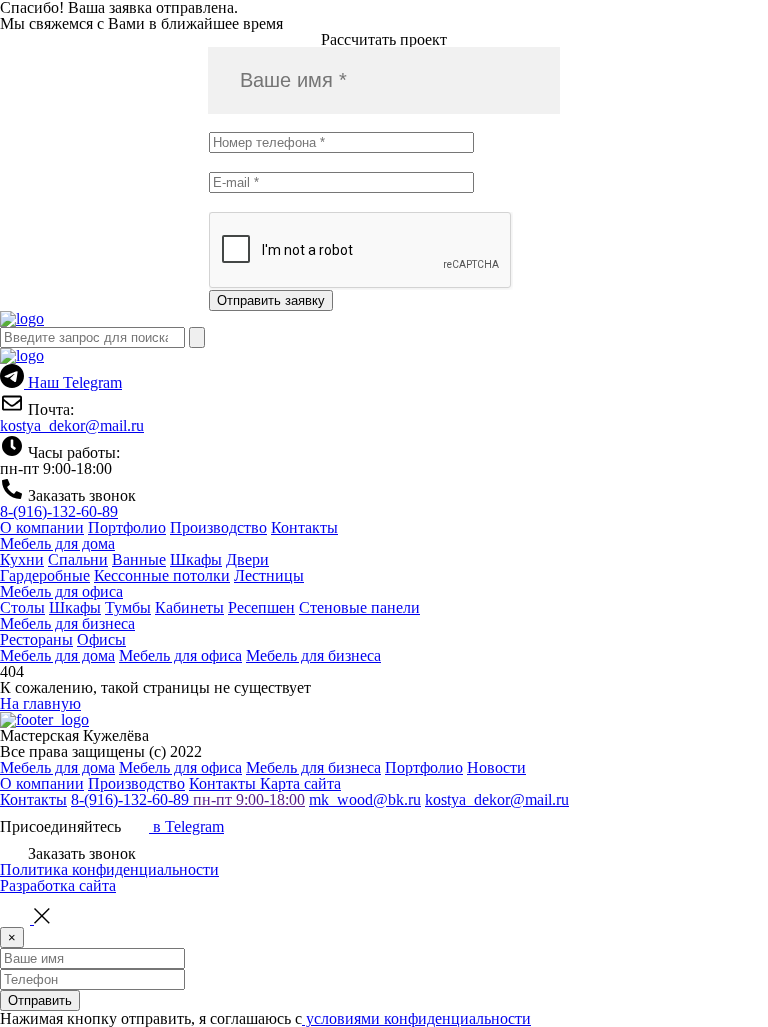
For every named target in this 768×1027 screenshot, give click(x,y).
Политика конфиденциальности (109, 869)
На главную (40, 703)
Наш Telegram (73, 382)
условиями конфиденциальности (416, 1018)
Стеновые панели (359, 607)
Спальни (78, 559)
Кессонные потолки (162, 575)
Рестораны (36, 639)
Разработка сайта (58, 885)
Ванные (139, 559)
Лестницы (269, 575)
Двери (247, 559)
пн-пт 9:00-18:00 (249, 799)
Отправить (40, 1000)
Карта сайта (300, 783)
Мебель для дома (57, 543)
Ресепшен (261, 607)
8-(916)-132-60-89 (59, 511)
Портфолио (127, 527)
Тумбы (128, 607)
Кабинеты (189, 607)
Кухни (22, 559)
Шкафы (196, 559)
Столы (22, 607)
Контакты (304, 527)
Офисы (101, 639)
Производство (218, 527)
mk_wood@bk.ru (365, 799)
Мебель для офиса (61, 591)
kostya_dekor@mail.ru (72, 425)
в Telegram (186, 826)
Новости (496, 767)
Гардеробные (45, 575)
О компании (42, 527)
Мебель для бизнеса (67, 623)
